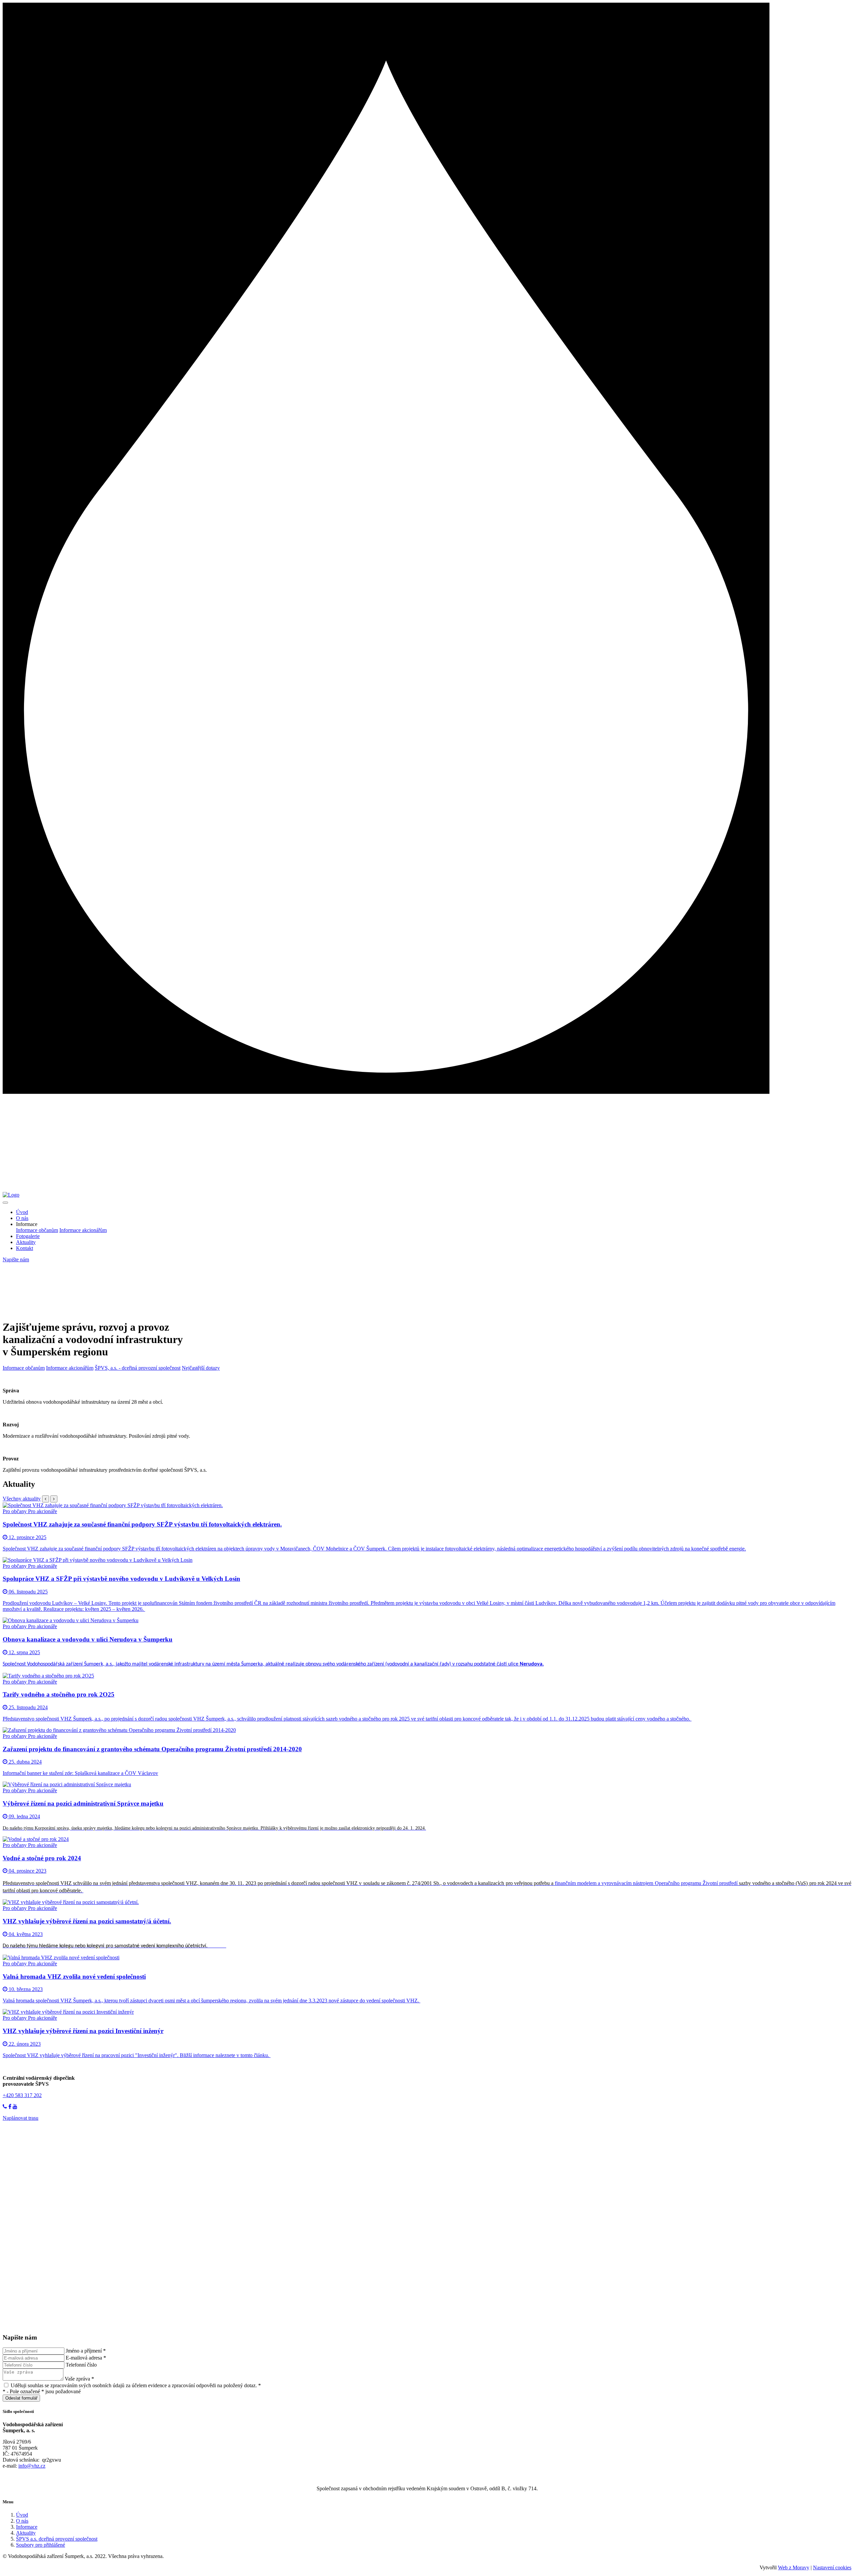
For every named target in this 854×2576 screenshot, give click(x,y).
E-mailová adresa (86, 2358)
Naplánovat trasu (21, 2118)
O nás (22, 1218)
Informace (27, 2527)
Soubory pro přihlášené (41, 2545)
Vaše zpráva (79, 2379)
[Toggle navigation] (5, 1203)
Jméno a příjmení (86, 2351)
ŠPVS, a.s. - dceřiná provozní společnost (138, 1368)
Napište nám (16, 1259)
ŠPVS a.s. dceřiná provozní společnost (57, 2539)
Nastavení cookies (832, 2567)
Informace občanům (37, 1230)
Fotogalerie (28, 1236)
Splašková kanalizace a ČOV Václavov (116, 1773)
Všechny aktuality (22, 1499)
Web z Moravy (794, 2567)
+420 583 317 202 (22, 2095)
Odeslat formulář (21, 2398)
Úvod (22, 1212)
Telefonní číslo (81, 2365)
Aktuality (26, 1242)
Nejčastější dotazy (201, 1368)
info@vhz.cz (32, 2466)
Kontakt (25, 1248)
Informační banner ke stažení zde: (39, 1773)
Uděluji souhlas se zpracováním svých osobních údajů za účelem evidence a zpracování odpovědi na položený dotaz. (135, 2385)
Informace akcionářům (83, 1230)
